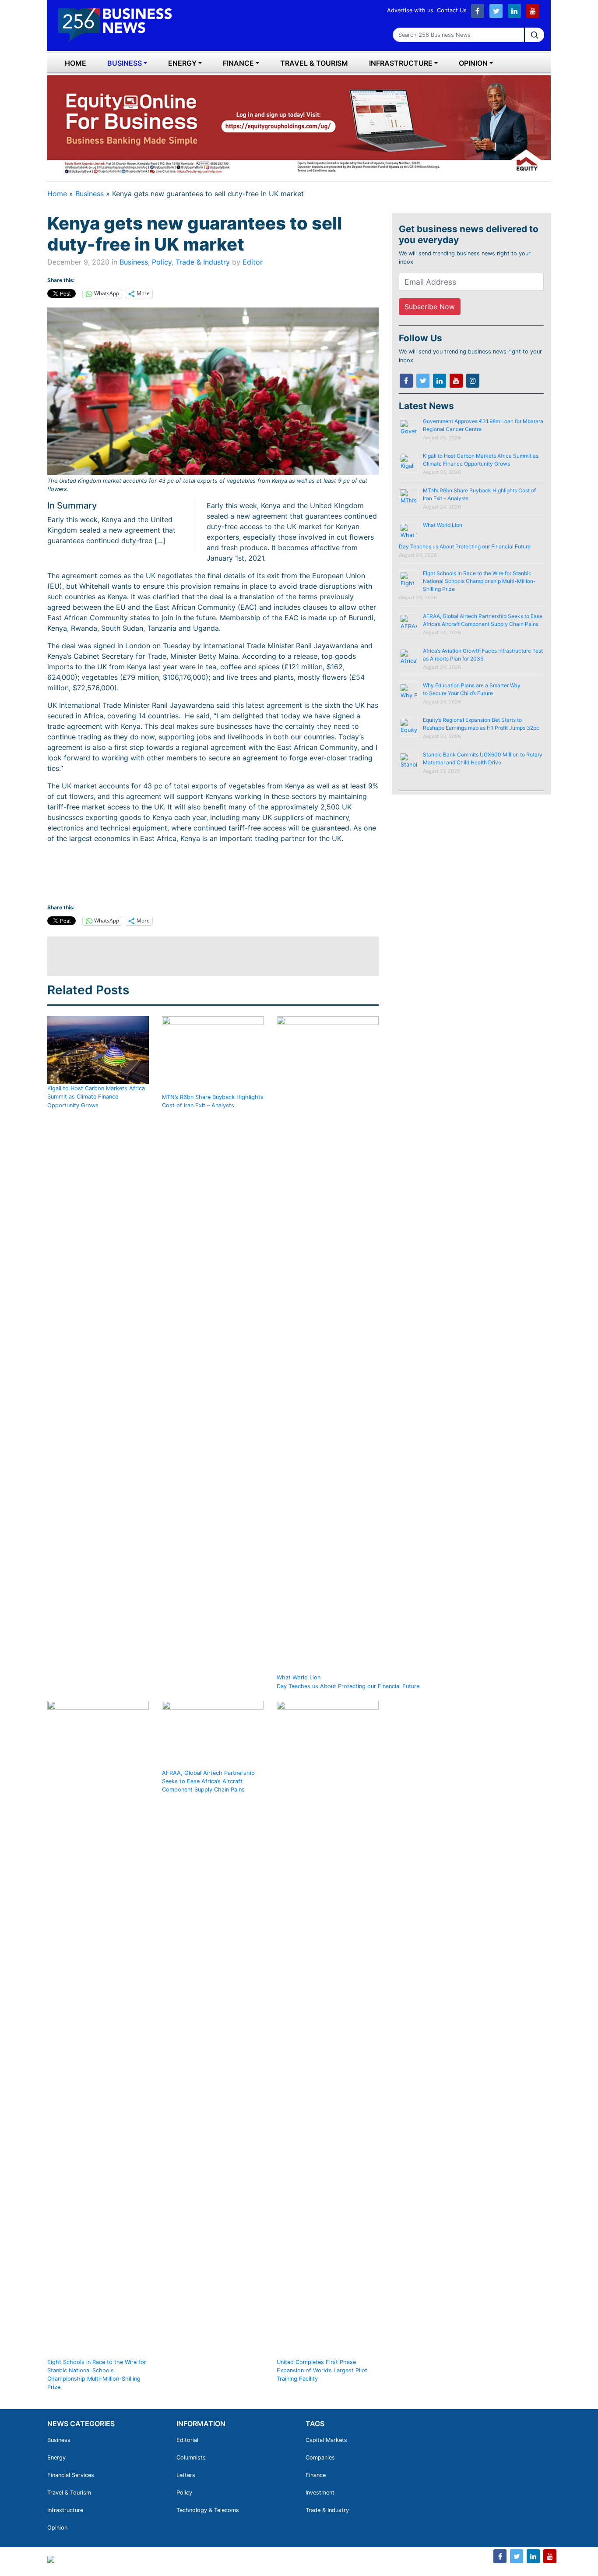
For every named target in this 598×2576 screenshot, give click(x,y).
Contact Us (452, 10)
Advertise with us (410, 10)
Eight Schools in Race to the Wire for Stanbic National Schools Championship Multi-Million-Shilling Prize (97, 2375)
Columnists (191, 2458)
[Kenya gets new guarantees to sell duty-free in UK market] (213, 391)
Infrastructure (401, 63)
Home (76, 63)
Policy (162, 262)
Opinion (473, 63)
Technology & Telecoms (208, 2510)
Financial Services (71, 2475)
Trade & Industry (203, 262)
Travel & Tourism (314, 63)
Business (125, 63)
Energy (182, 63)
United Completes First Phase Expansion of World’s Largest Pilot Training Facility (322, 2370)
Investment (320, 2493)
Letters (186, 2475)
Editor (253, 262)
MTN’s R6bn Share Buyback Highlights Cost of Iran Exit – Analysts (213, 1101)
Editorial (187, 2440)
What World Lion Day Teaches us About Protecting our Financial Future (349, 1682)
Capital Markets (326, 2440)
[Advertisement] (207, 956)
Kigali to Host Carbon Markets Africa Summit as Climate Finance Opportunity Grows (96, 1097)
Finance (238, 63)
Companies (320, 2458)
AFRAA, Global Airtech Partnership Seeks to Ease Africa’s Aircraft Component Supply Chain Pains (208, 1781)
